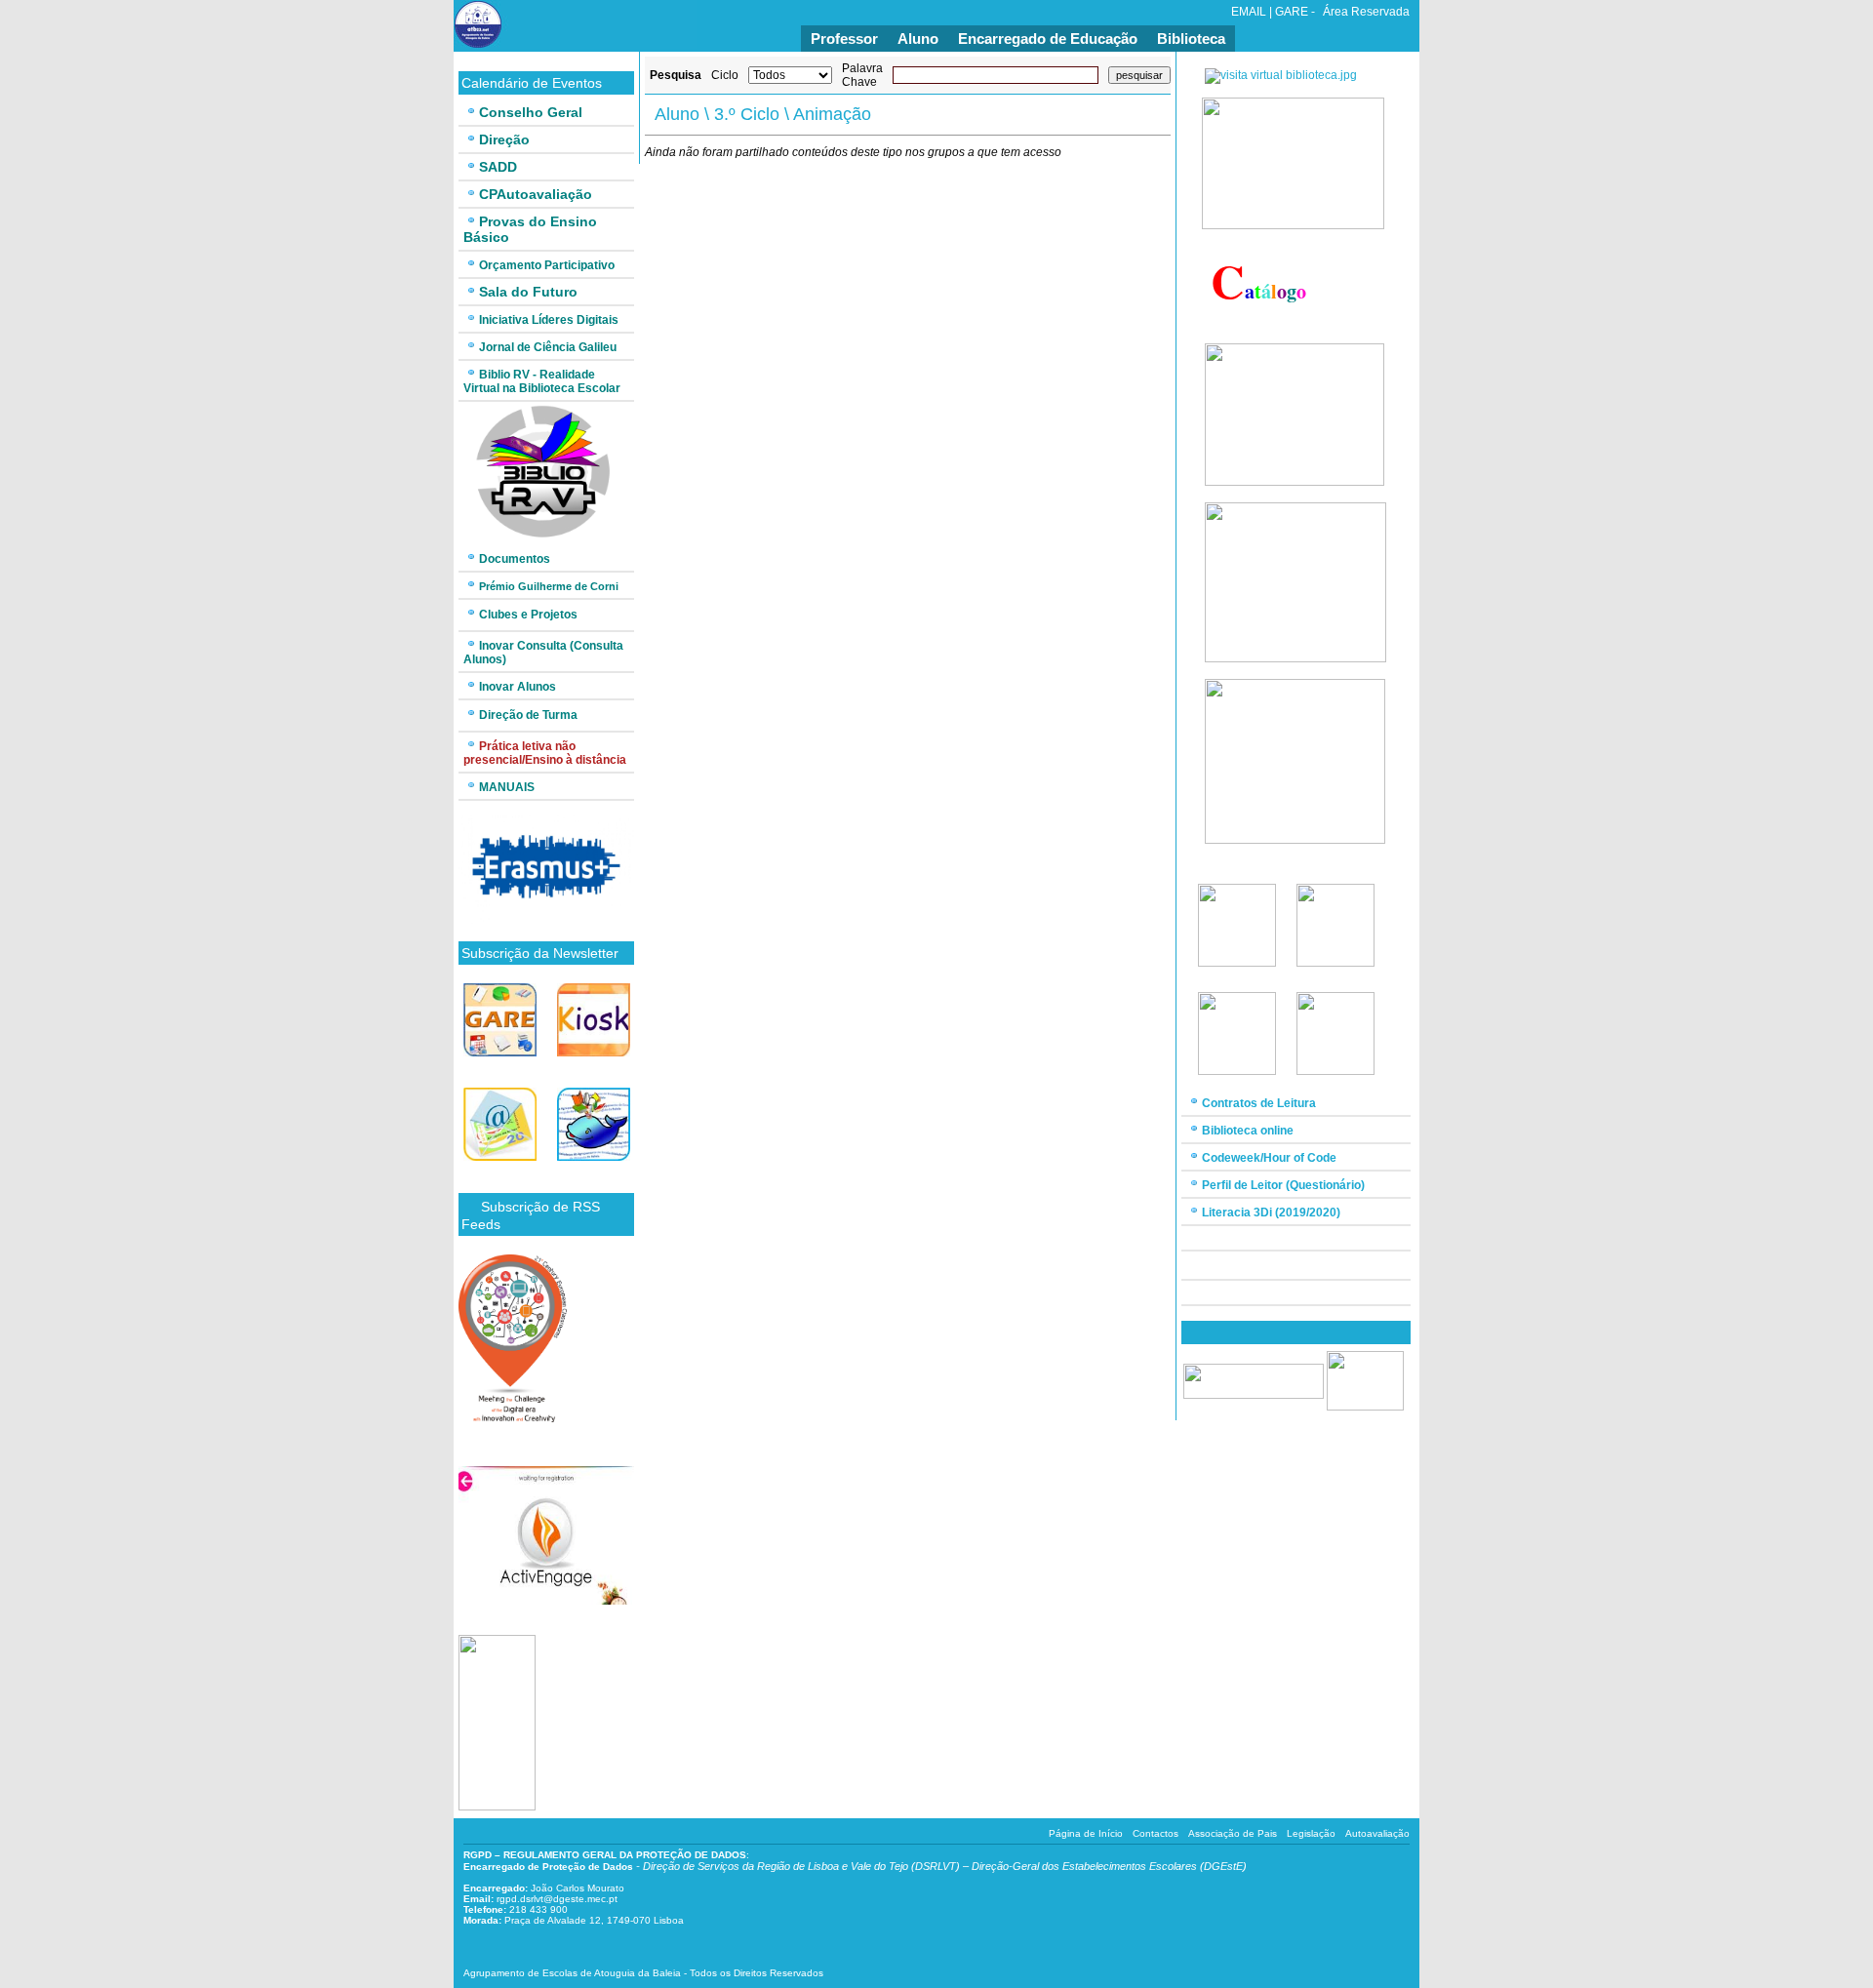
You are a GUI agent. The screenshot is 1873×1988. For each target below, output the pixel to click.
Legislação (1311, 1833)
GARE (1292, 12)
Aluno (918, 39)
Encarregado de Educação (1048, 39)
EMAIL (1249, 12)
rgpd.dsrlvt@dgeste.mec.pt (557, 1899)
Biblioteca (1191, 39)
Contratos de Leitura (1259, 1103)
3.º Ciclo (747, 114)
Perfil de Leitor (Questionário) (1283, 1185)
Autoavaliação (1377, 1833)
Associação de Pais (1233, 1833)
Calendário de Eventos (532, 83)
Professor (844, 39)
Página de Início (1086, 1833)
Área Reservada (1366, 12)
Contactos (1156, 1833)
